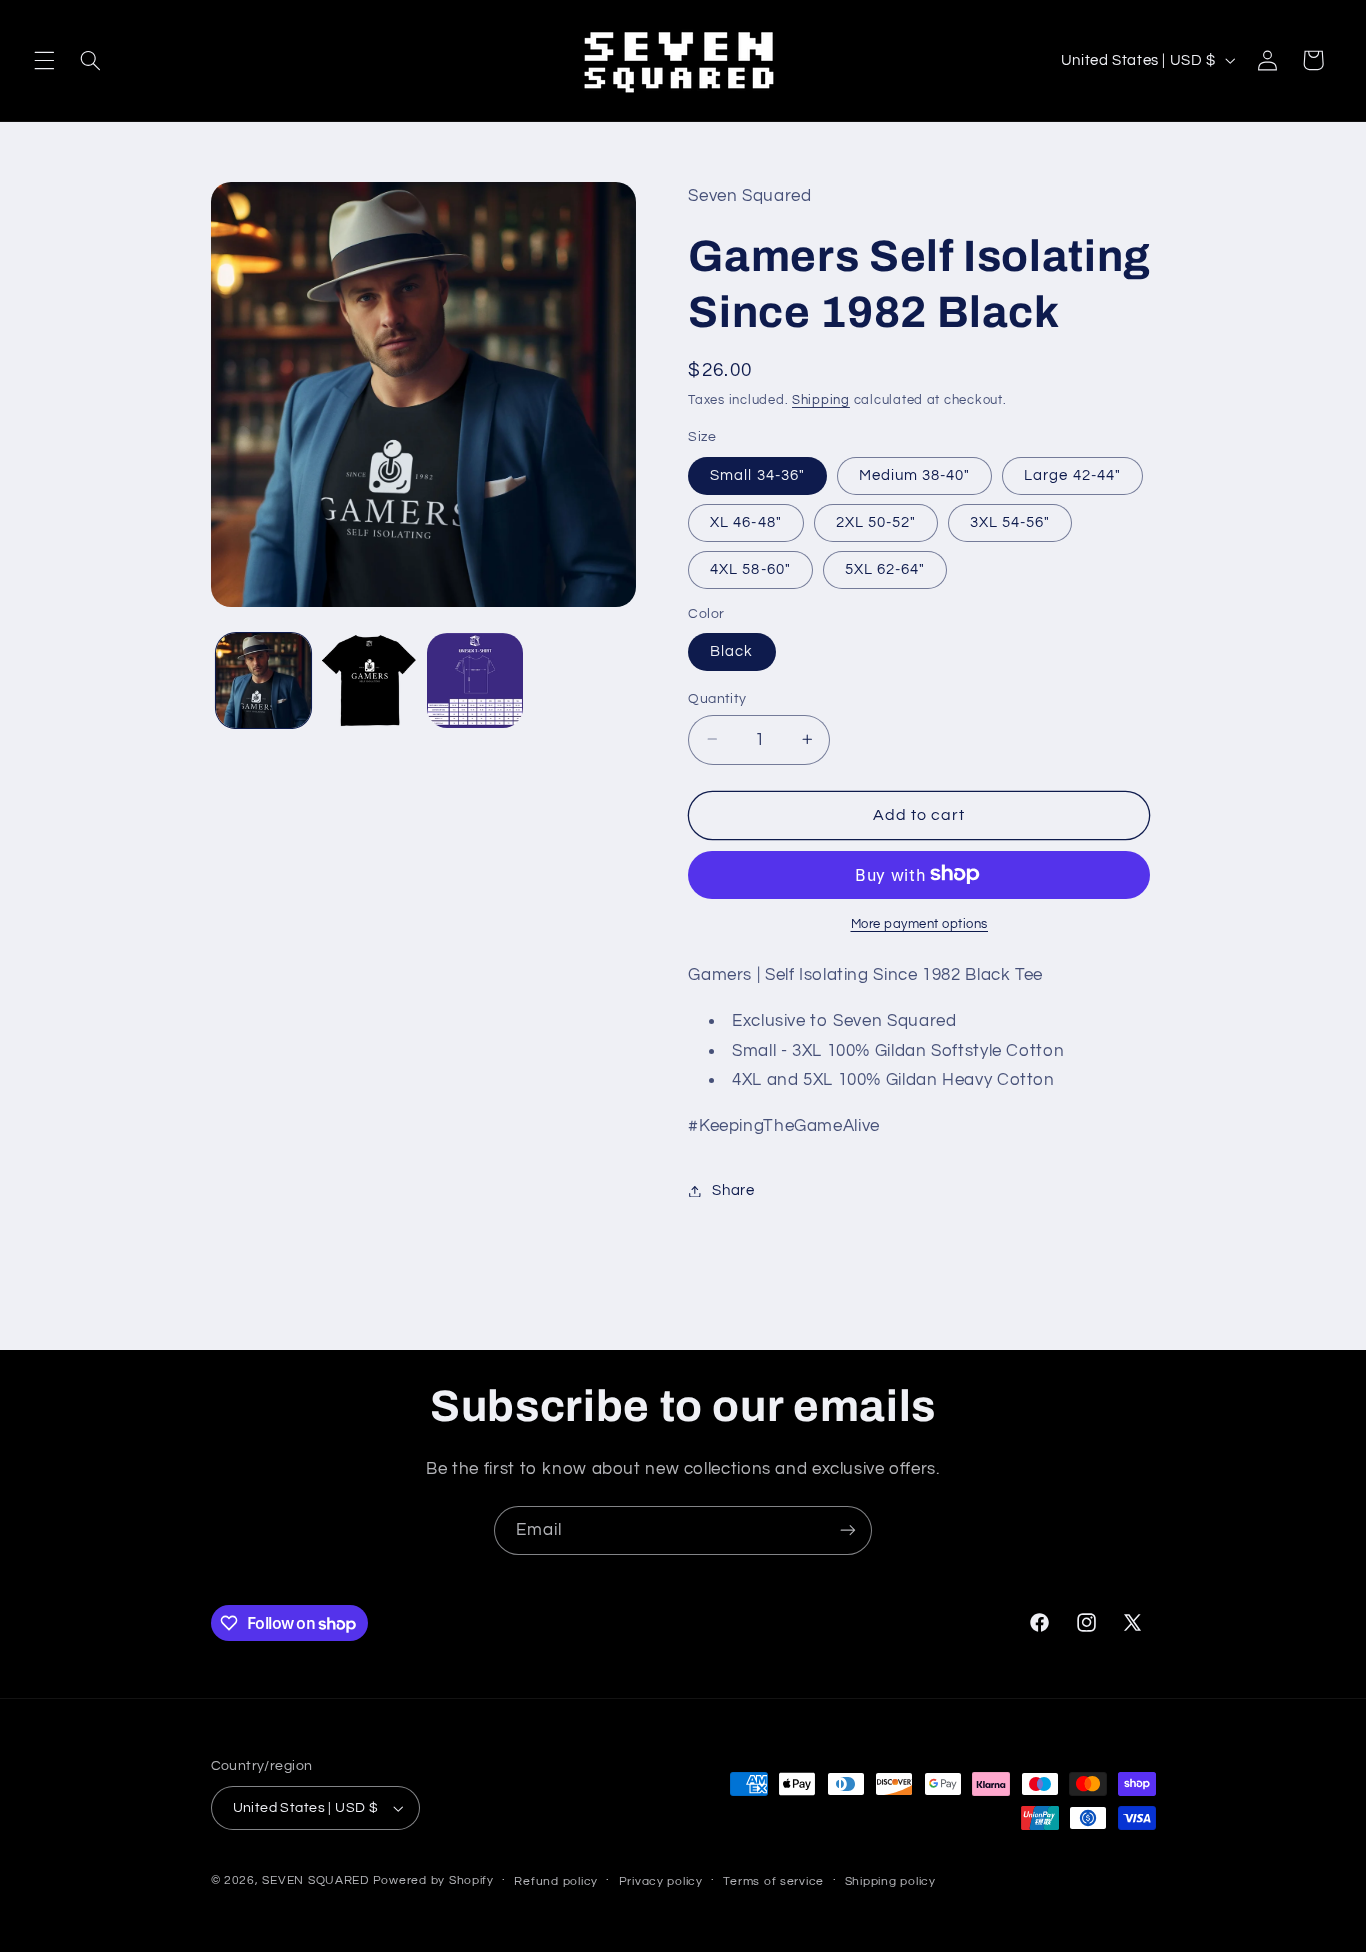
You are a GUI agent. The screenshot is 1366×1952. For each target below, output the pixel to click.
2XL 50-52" (876, 521)
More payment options (920, 923)
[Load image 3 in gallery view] (474, 680)
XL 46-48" (745, 521)
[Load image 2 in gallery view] (369, 680)
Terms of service (773, 1881)
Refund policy (556, 1881)
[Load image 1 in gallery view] (263, 680)
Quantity (717, 698)
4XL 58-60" (750, 568)
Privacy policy (661, 1881)
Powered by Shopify (433, 1880)
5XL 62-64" (885, 568)
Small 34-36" (757, 474)
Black (731, 650)
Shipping (821, 399)
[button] (44, 60)
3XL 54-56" (1010, 521)
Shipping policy (890, 1881)
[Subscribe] (848, 1530)
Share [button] (733, 1190)
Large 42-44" (1072, 474)
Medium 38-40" (915, 474)
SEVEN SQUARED (315, 1880)
